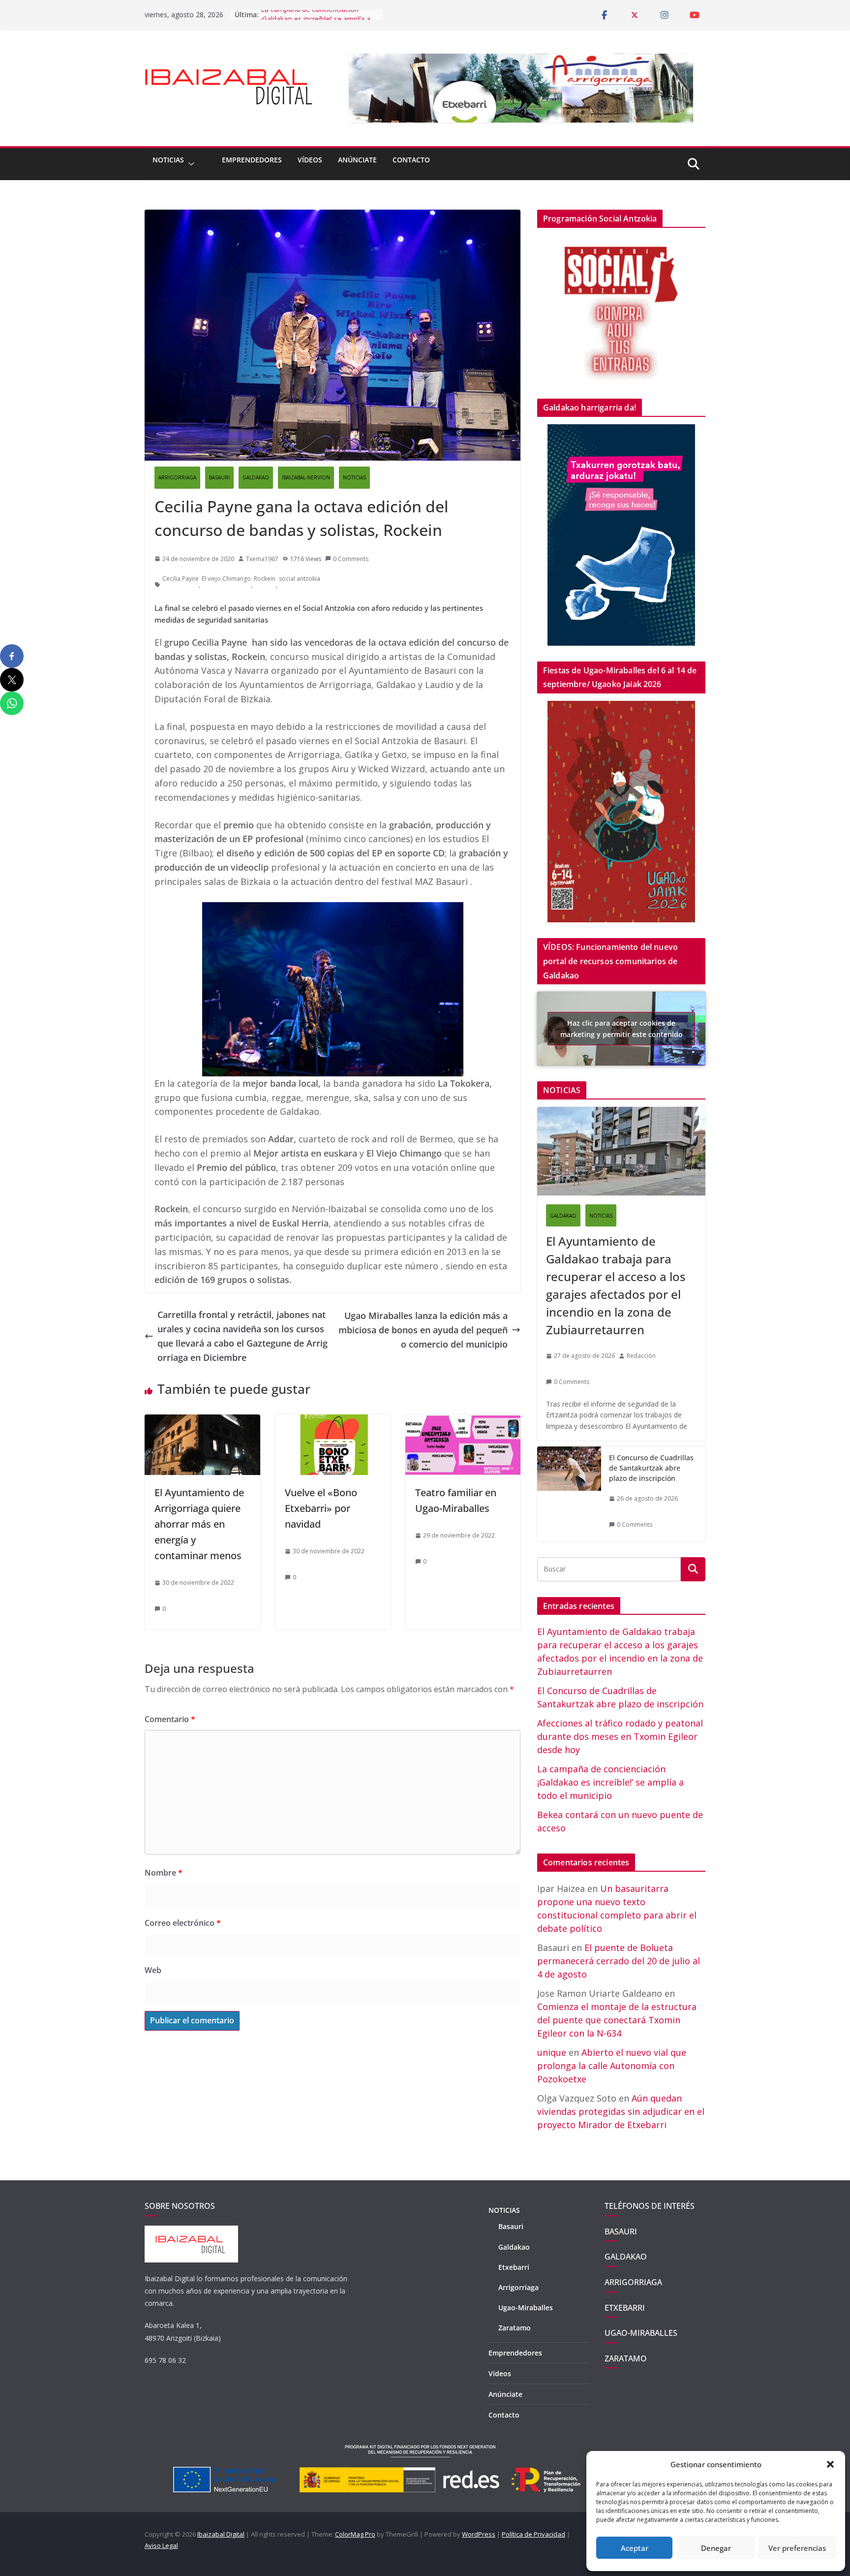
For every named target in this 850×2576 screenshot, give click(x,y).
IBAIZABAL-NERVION (306, 477)
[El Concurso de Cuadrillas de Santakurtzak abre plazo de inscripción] (569, 1494)
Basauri (511, 2226)
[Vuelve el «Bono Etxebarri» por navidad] (333, 1421)
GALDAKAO (256, 477)
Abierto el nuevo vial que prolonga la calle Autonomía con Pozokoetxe (612, 2066)
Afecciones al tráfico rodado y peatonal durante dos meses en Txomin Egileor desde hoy (620, 1736)
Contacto (411, 160)
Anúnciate (357, 160)
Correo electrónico (183, 1923)
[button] (830, 2464)
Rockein (265, 579)
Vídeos (310, 160)
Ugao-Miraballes (526, 2308)
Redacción (641, 1356)
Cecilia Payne (181, 579)
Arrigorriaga (518, 2287)
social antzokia (300, 579)
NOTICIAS (168, 160)
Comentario (170, 1719)
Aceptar (635, 2548)
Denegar (716, 2548)
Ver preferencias (797, 2548)
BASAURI (219, 477)
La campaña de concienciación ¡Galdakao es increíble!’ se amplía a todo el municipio (610, 1782)
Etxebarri (514, 2267)
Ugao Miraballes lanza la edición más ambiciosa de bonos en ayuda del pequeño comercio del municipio (423, 1330)
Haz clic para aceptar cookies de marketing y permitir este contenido (622, 1029)
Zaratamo (515, 2328)
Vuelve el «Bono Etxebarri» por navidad (321, 1508)
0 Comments (351, 559)
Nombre (164, 1873)
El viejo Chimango (226, 579)
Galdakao (514, 2247)
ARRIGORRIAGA (177, 477)
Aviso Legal (161, 2545)
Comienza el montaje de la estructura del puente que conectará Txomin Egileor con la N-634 (617, 2020)
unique (552, 2052)
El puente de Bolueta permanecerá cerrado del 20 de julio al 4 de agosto (619, 1961)
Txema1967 (262, 559)
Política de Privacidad (533, 2534)
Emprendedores (252, 160)
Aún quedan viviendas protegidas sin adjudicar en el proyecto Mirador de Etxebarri (621, 2111)
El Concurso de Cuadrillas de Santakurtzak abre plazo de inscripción (651, 1468)
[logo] (191, 2231)
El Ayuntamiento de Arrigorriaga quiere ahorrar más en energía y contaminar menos (199, 1524)
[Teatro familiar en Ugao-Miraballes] (463, 1421)
